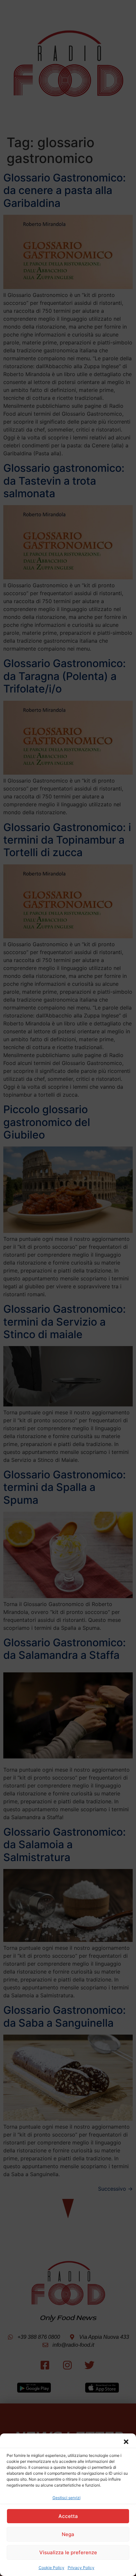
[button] (126, 2442)
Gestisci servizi (67, 2498)
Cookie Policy (51, 2568)
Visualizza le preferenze (68, 2552)
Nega (68, 2534)
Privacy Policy (81, 2568)
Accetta (68, 2516)
